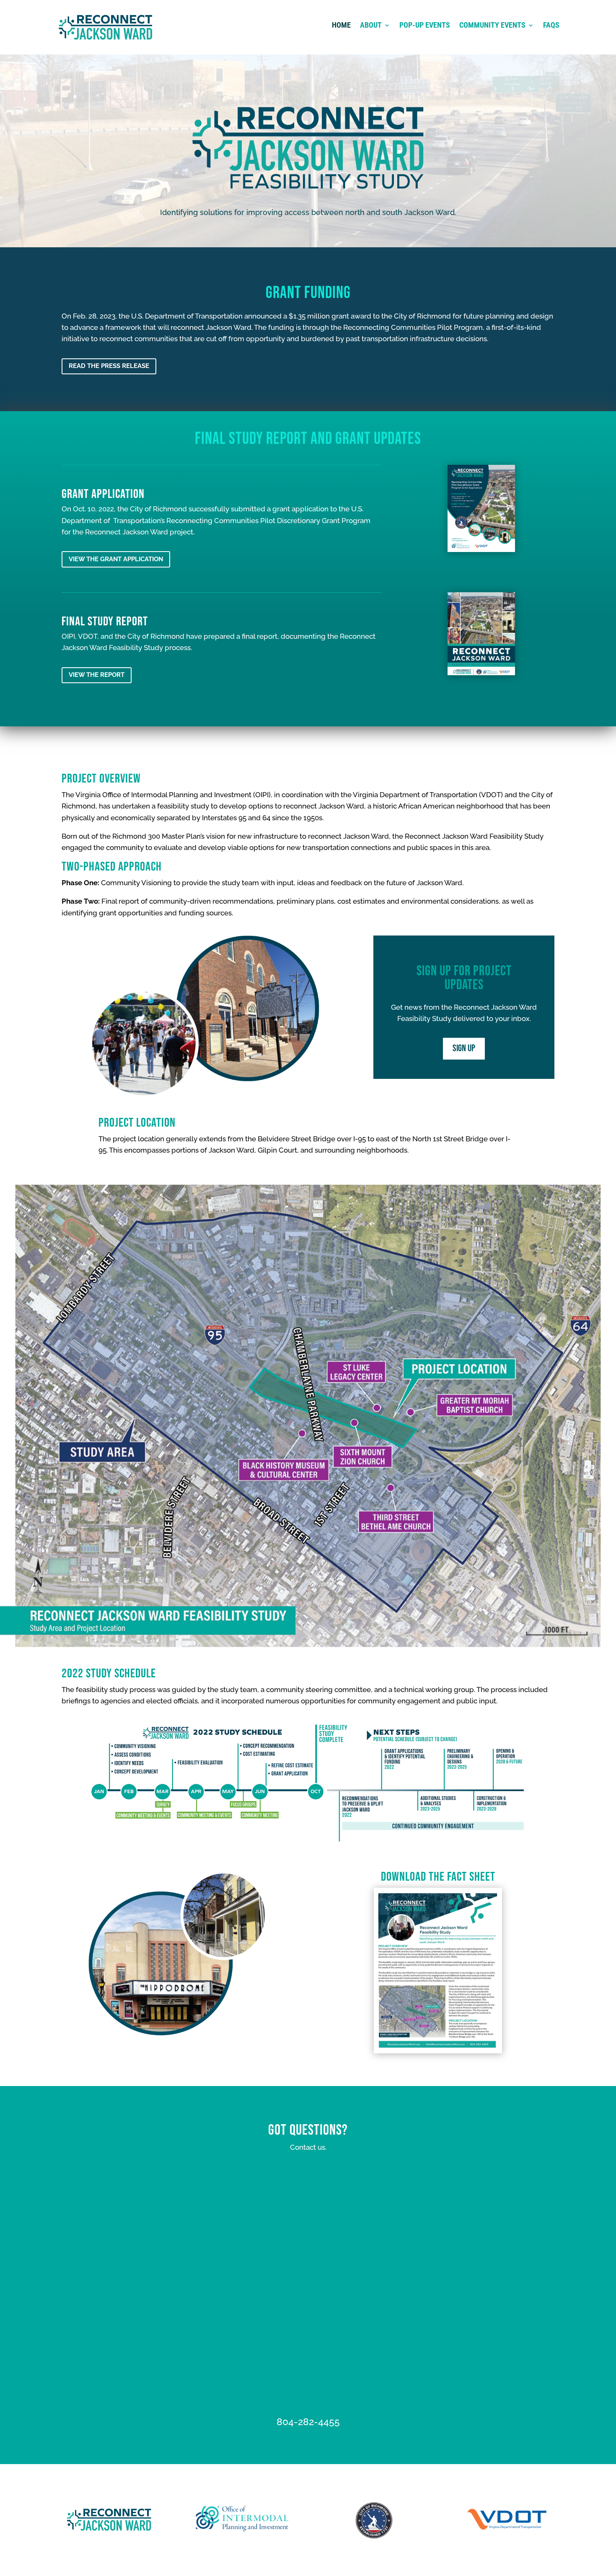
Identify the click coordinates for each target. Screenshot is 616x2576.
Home (341, 26)
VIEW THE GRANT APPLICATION (116, 559)
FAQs (551, 26)
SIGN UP (464, 1048)
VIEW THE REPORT (97, 675)
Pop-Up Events (425, 26)
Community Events (492, 26)
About (371, 26)
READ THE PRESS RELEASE (109, 366)
